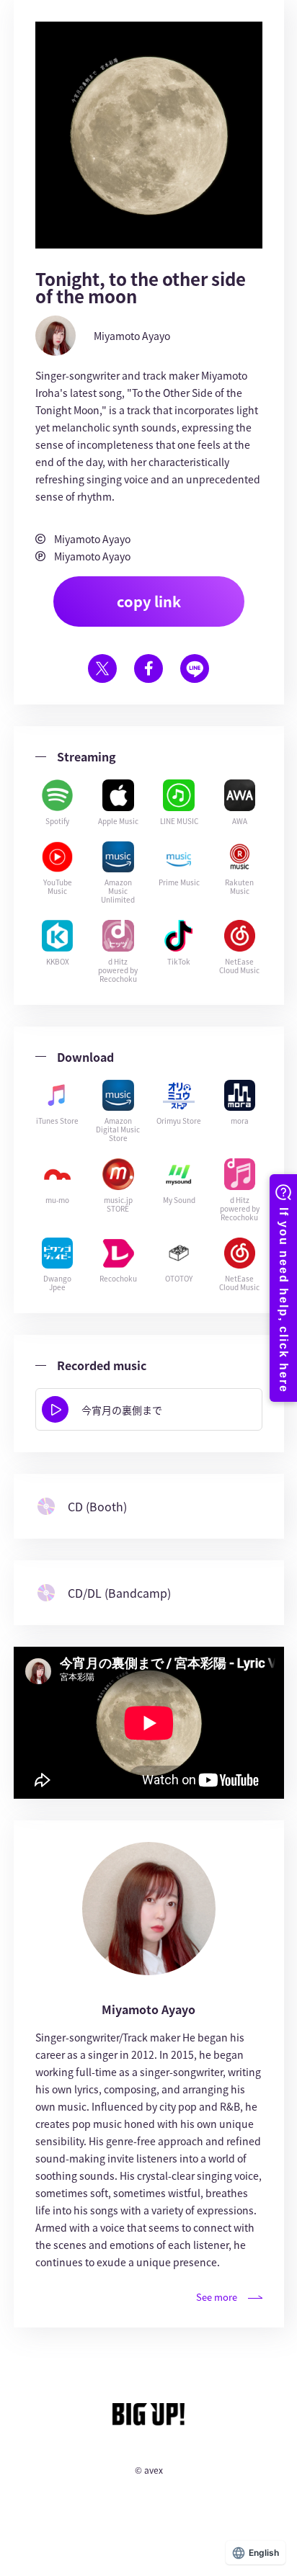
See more (217, 2297)
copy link (149, 601)
